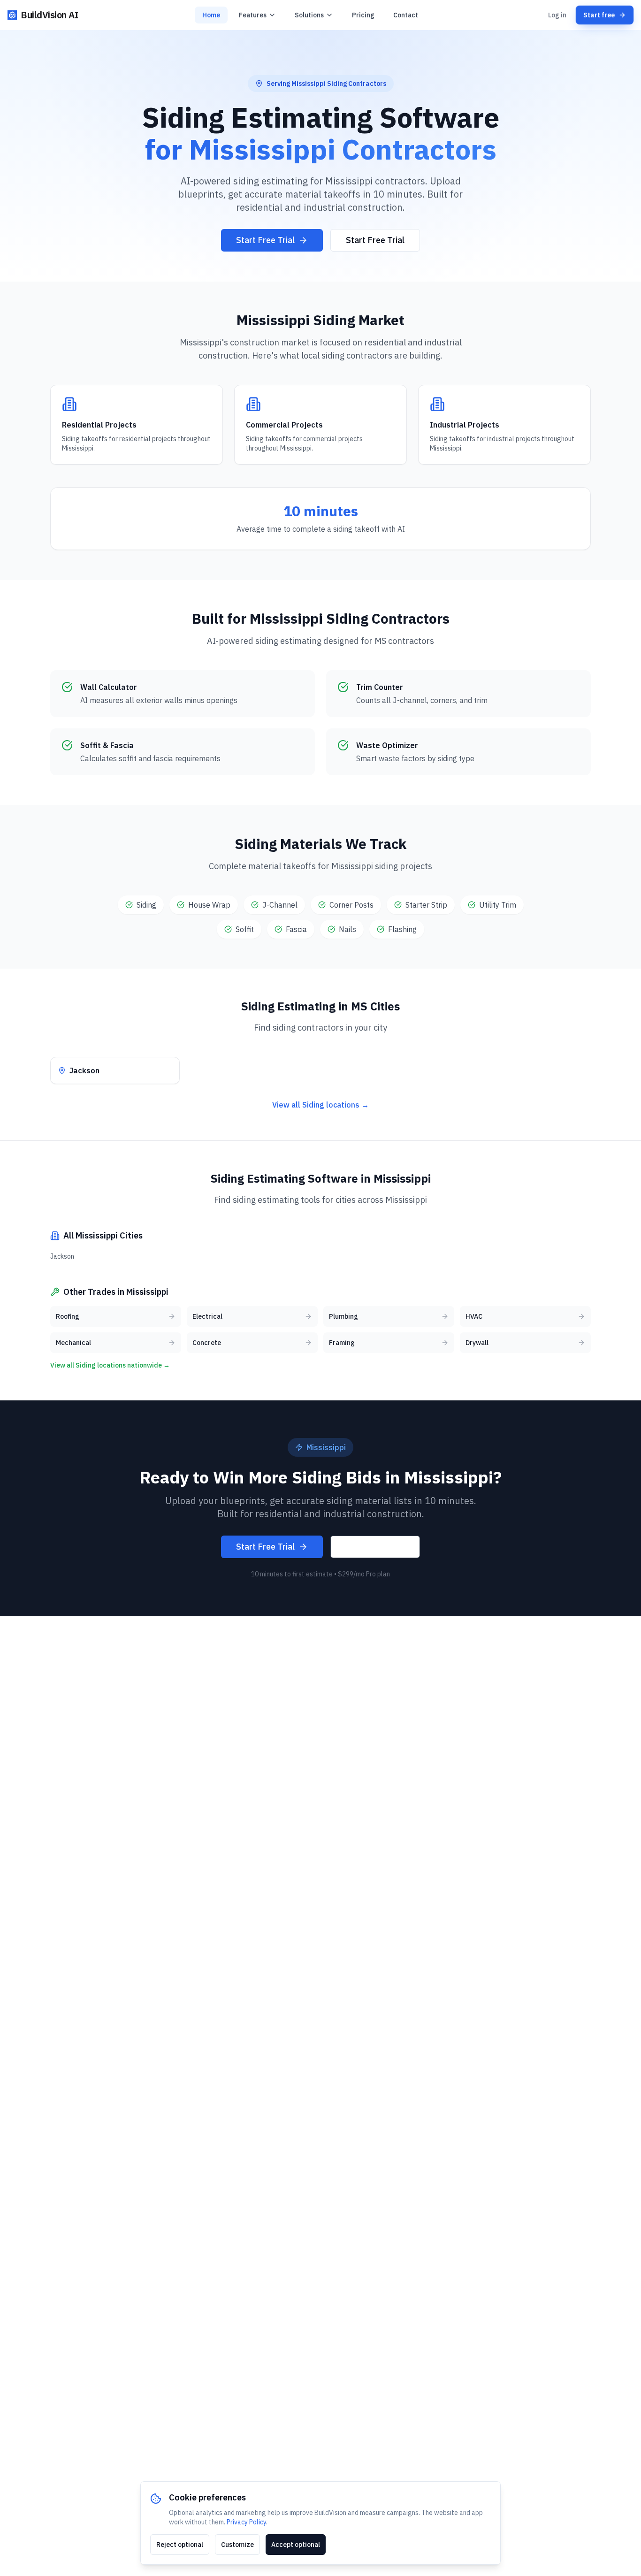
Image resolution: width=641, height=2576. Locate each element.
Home (211, 15)
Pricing (363, 15)
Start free (599, 15)
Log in (557, 15)
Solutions (309, 15)
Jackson (62, 1256)
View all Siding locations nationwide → (110, 1365)
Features (253, 15)
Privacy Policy (246, 2522)
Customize (237, 2545)
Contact (406, 15)
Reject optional (180, 2545)
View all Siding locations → (320, 1105)
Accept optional (296, 2545)
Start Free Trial (265, 240)
